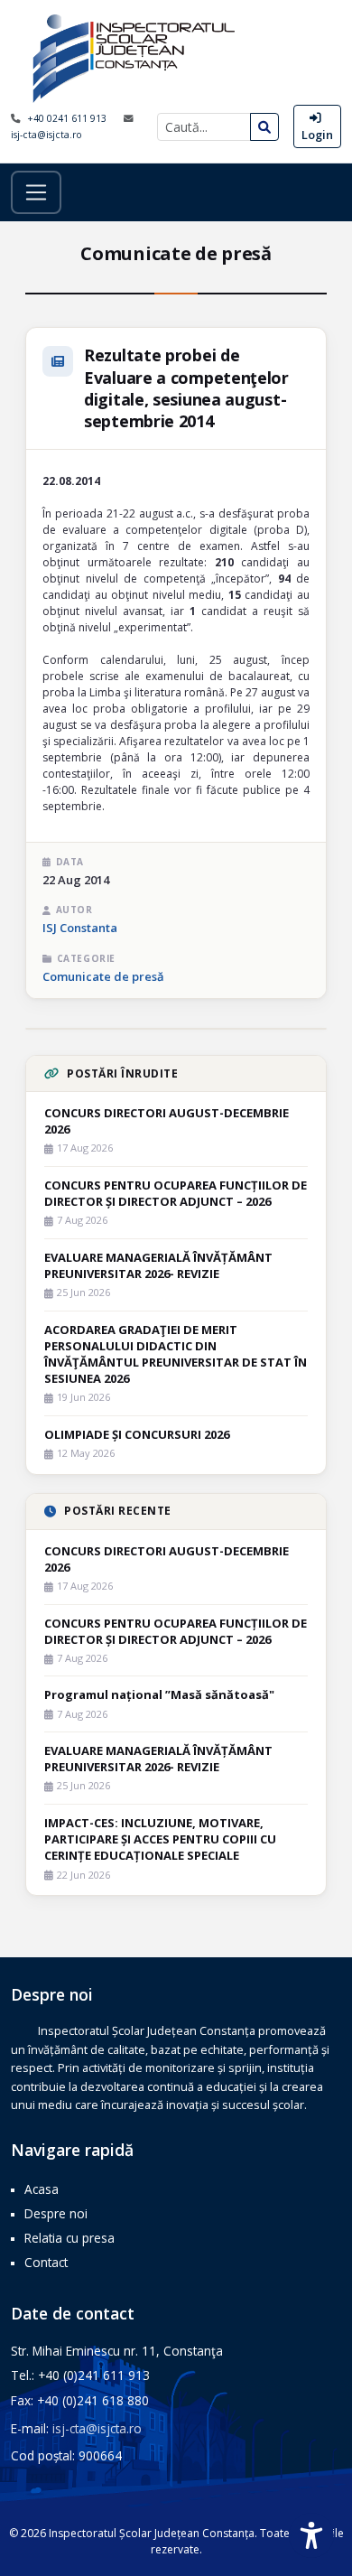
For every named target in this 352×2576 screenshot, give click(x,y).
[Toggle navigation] (36, 192)
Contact (46, 2262)
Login (317, 135)
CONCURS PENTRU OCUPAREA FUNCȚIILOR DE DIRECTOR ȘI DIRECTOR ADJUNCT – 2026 (176, 1193)
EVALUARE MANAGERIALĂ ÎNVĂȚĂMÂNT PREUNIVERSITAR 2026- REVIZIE (158, 1265)
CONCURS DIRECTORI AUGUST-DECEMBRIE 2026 (167, 1121)
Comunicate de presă (103, 976)
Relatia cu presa (69, 2238)
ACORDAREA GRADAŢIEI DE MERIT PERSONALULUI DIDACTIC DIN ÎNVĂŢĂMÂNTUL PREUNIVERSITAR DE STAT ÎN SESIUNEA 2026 (176, 1354)
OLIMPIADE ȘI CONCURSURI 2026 (137, 1434)
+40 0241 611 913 (68, 118)
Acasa (42, 2189)
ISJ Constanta (80, 928)
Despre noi (56, 2213)
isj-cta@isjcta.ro (46, 135)
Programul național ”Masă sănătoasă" (159, 1694)
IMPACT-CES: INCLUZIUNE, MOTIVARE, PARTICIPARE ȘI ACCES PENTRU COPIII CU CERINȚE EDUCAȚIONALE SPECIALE (160, 1839)
